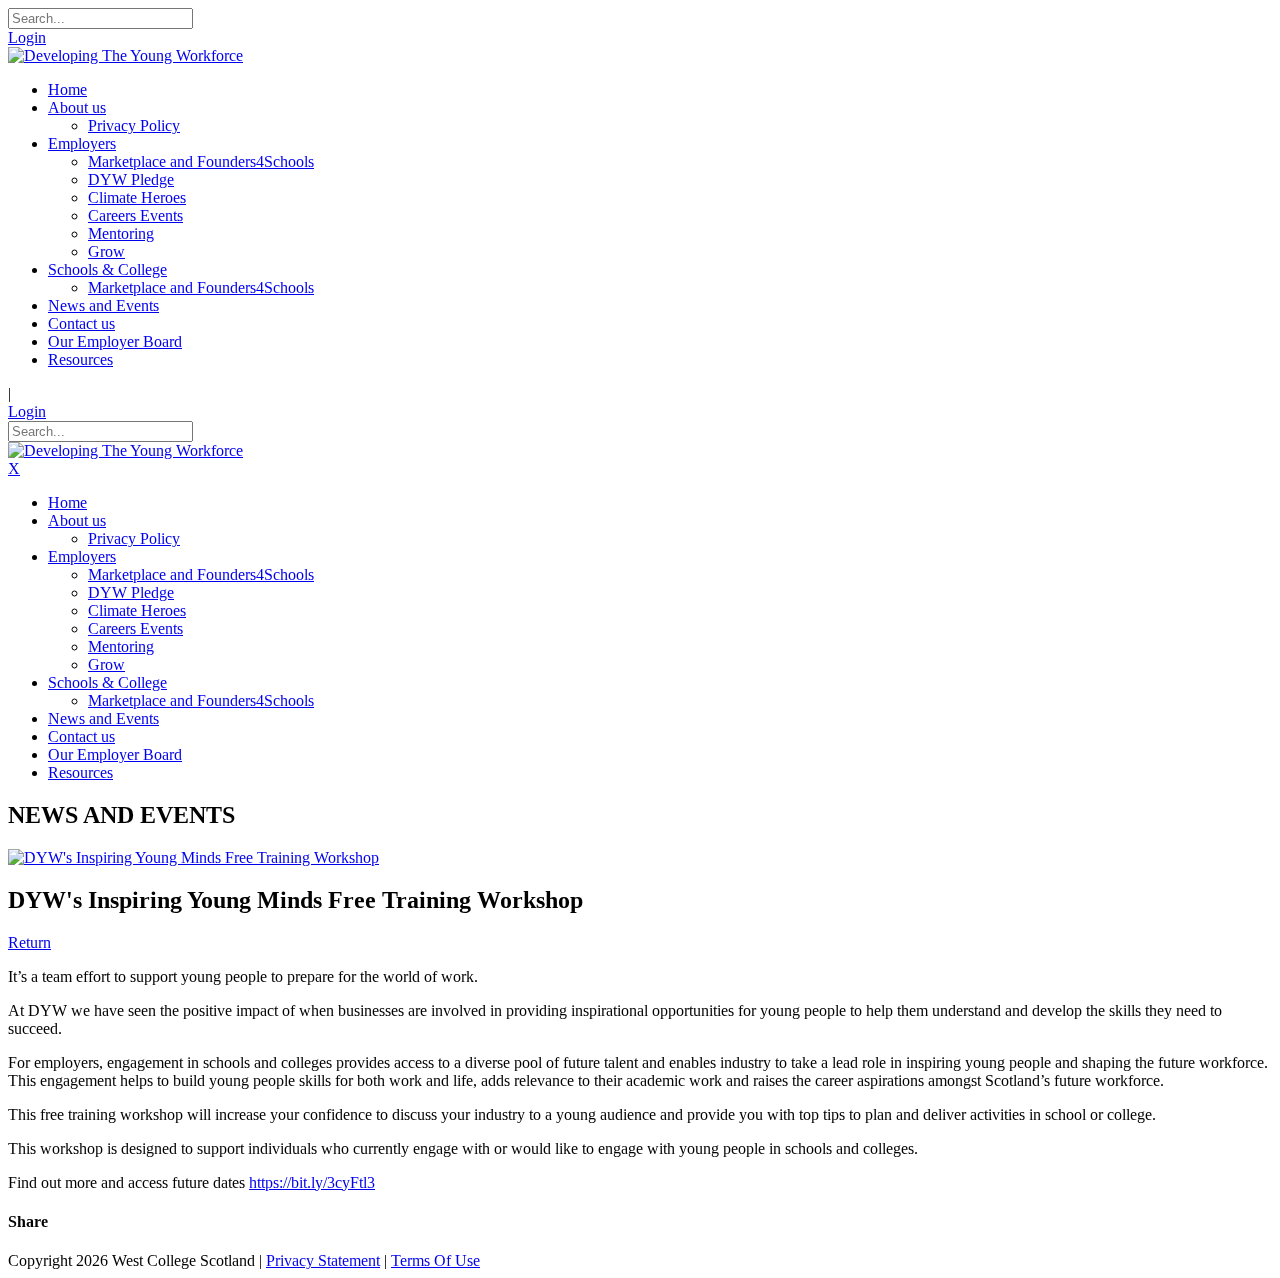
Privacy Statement (323, 1260)
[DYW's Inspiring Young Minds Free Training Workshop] (193, 857)
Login (27, 37)
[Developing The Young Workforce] (125, 55)
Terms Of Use (435, 1260)
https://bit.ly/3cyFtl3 (312, 1182)
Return (29, 942)
